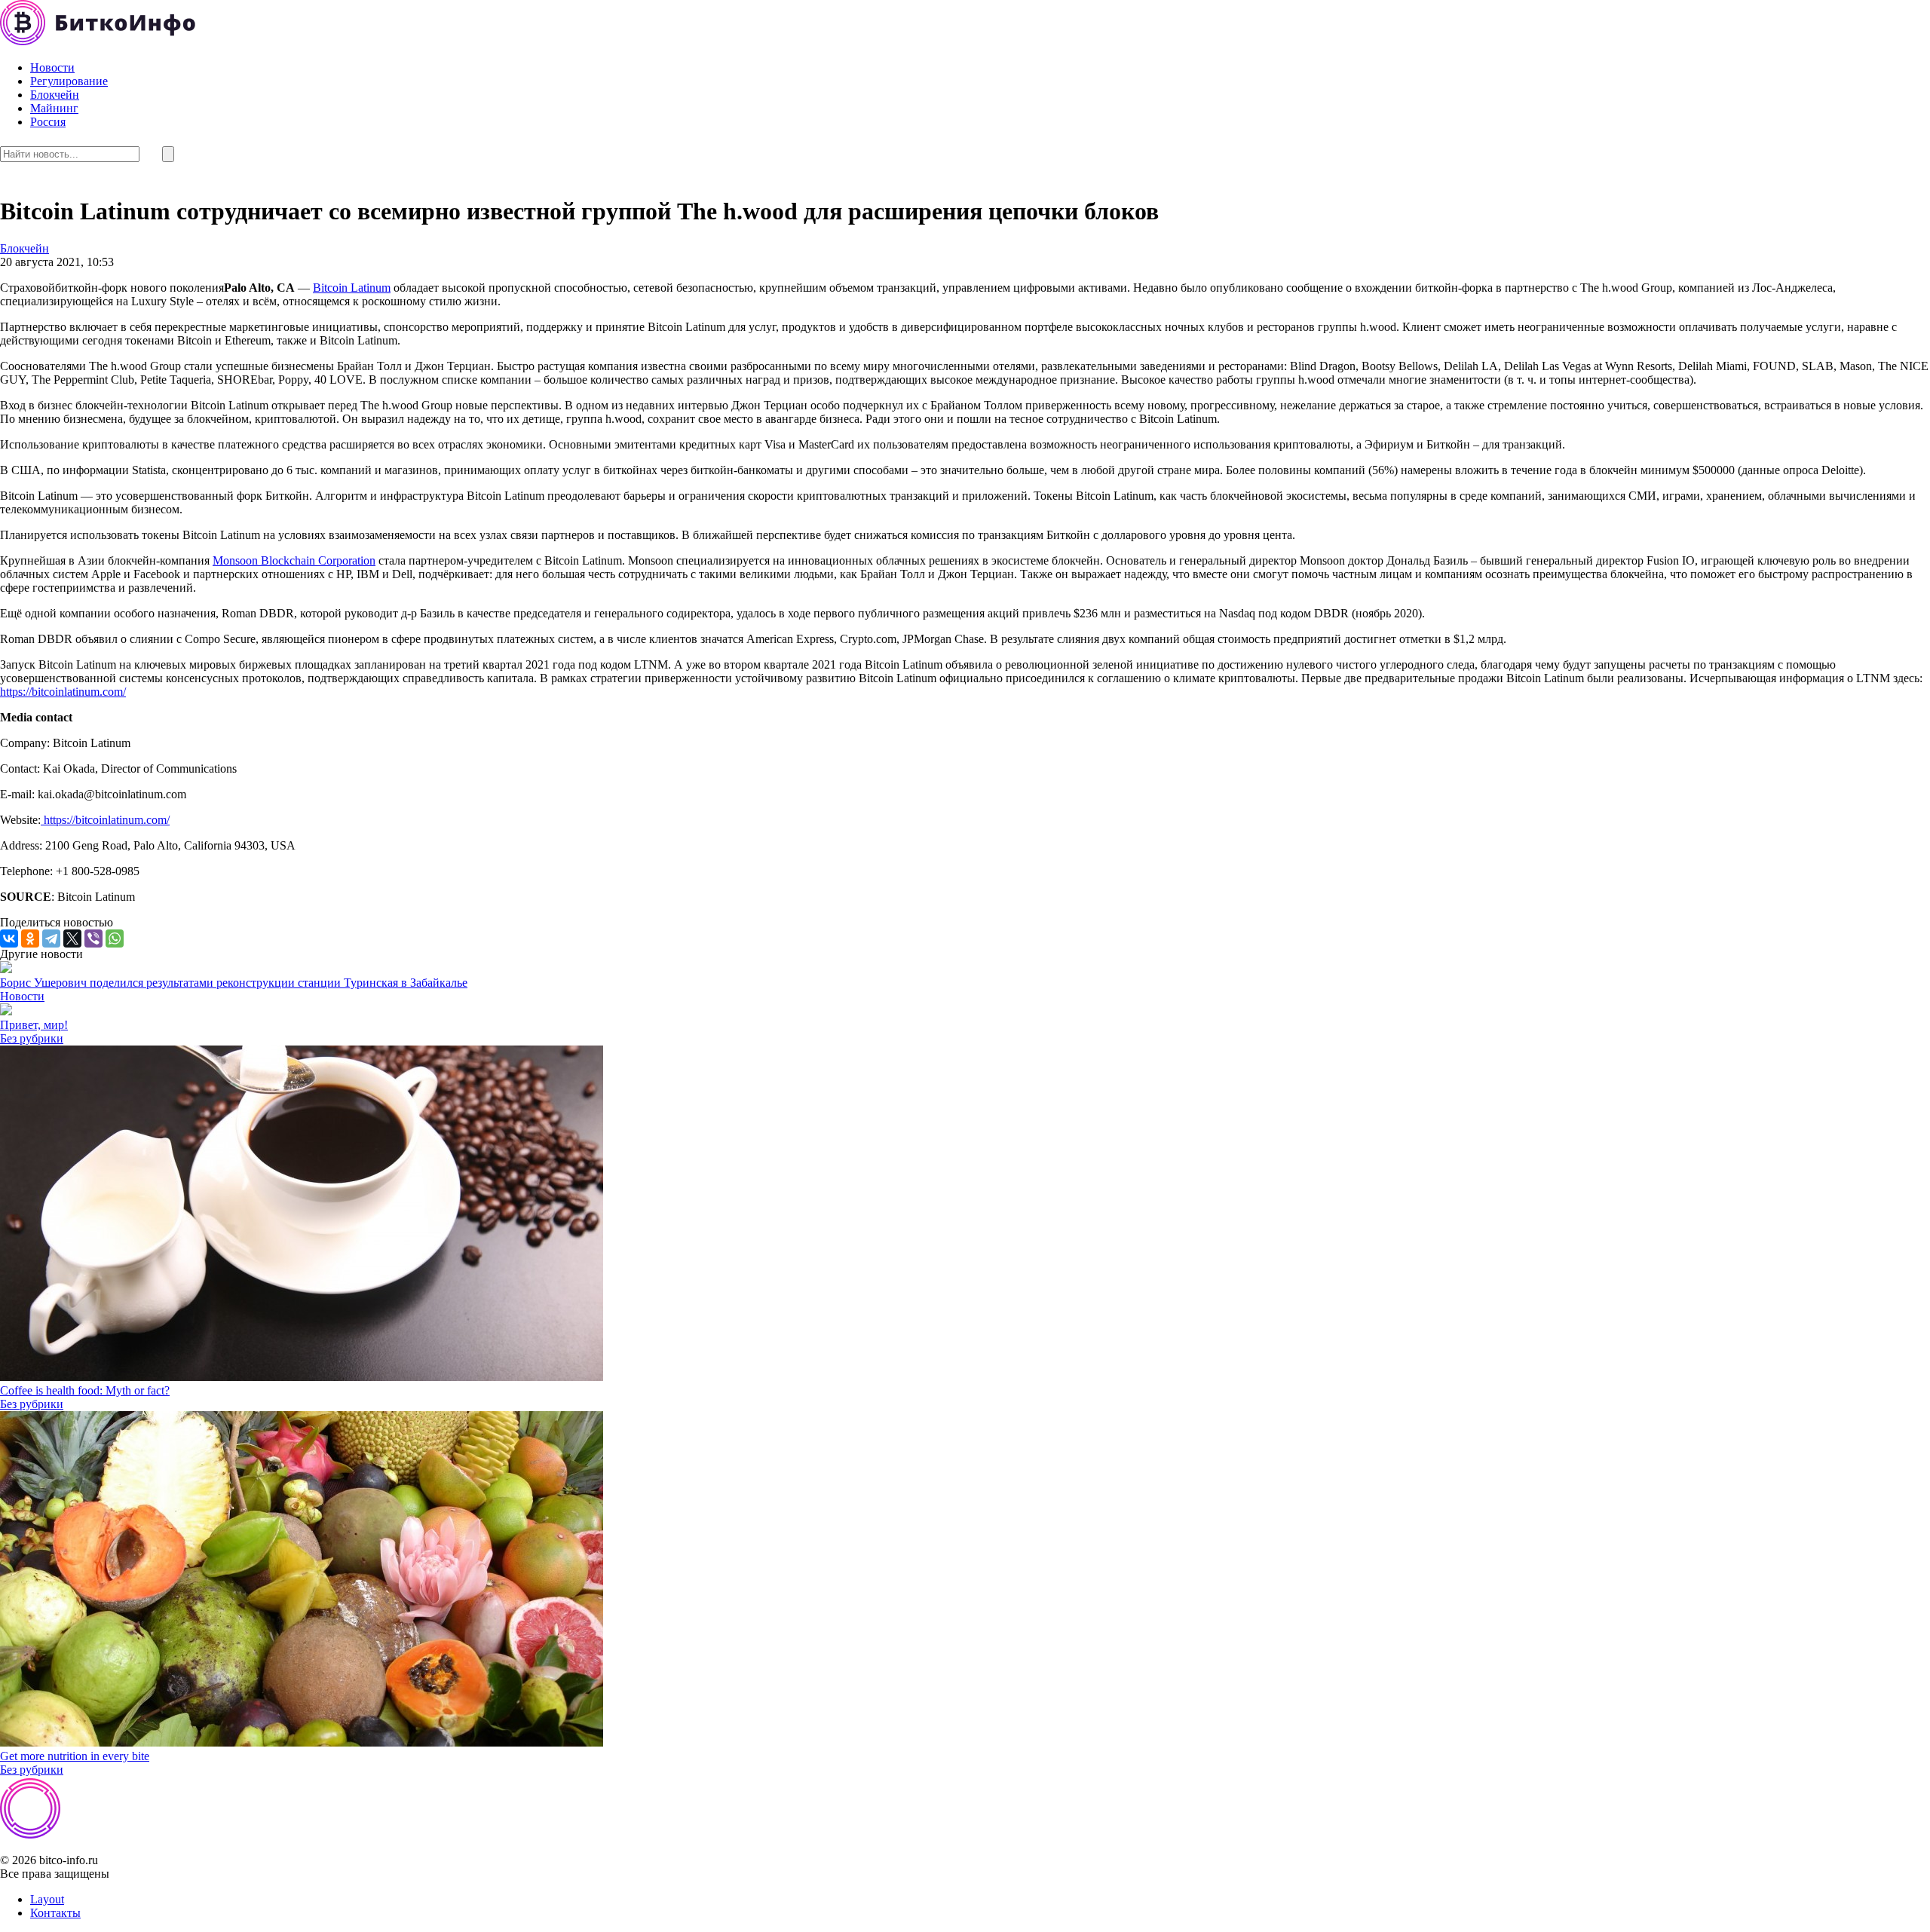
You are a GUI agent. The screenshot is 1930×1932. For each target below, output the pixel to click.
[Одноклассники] (30, 938)
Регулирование (69, 81)
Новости (52, 67)
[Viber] (93, 938)
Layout (47, 1899)
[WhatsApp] (115, 938)
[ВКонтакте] (9, 938)
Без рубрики (32, 1038)
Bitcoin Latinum (352, 288)
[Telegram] (51, 938)
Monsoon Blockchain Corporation (294, 560)
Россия (48, 122)
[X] (72, 938)
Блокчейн (55, 95)
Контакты (55, 1913)
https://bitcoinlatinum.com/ (63, 692)
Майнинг (54, 108)
